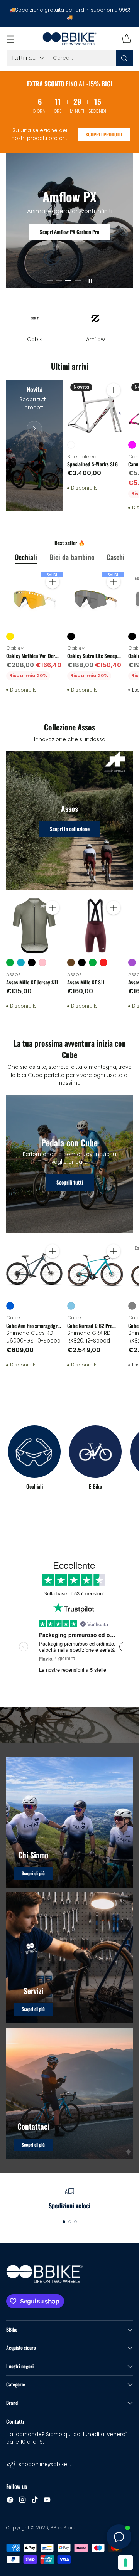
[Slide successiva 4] (78, 281)
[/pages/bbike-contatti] (69, 2093)
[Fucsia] (132, 445)
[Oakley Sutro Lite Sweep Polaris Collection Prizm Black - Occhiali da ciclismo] (95, 600)
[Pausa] (90, 281)
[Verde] (10, 962)
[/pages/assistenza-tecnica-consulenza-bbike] (69, 1958)
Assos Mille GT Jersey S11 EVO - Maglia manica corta (33, 986)
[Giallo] (10, 636)
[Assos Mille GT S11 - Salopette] (95, 926)
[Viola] (132, 962)
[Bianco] (71, 445)
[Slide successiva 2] (59, 281)
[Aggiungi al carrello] (114, 390)
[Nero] (71, 636)
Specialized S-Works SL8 (92, 464)
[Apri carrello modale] (126, 39)
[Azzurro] (71, 1306)
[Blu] (10, 1306)
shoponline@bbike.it (45, 2464)
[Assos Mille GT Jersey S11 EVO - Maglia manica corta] (34, 926)
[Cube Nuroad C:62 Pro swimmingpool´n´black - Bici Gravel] (95, 1269)
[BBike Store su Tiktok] (35, 2501)
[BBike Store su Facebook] (10, 2501)
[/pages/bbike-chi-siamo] (69, 1822)
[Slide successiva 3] (68, 281)
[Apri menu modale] (10, 39)
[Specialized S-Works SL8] (95, 408)
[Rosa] (42, 962)
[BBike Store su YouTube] (47, 2501)
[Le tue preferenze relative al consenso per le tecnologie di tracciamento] (125, 2563)
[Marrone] (71, 962)
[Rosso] (103, 962)
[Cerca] (124, 58)
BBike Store (63, 2528)
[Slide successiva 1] (50, 281)
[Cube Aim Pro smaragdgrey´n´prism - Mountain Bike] (34, 1269)
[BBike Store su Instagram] (22, 2501)
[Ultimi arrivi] (34, 446)
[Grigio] (132, 1306)
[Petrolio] (21, 962)
